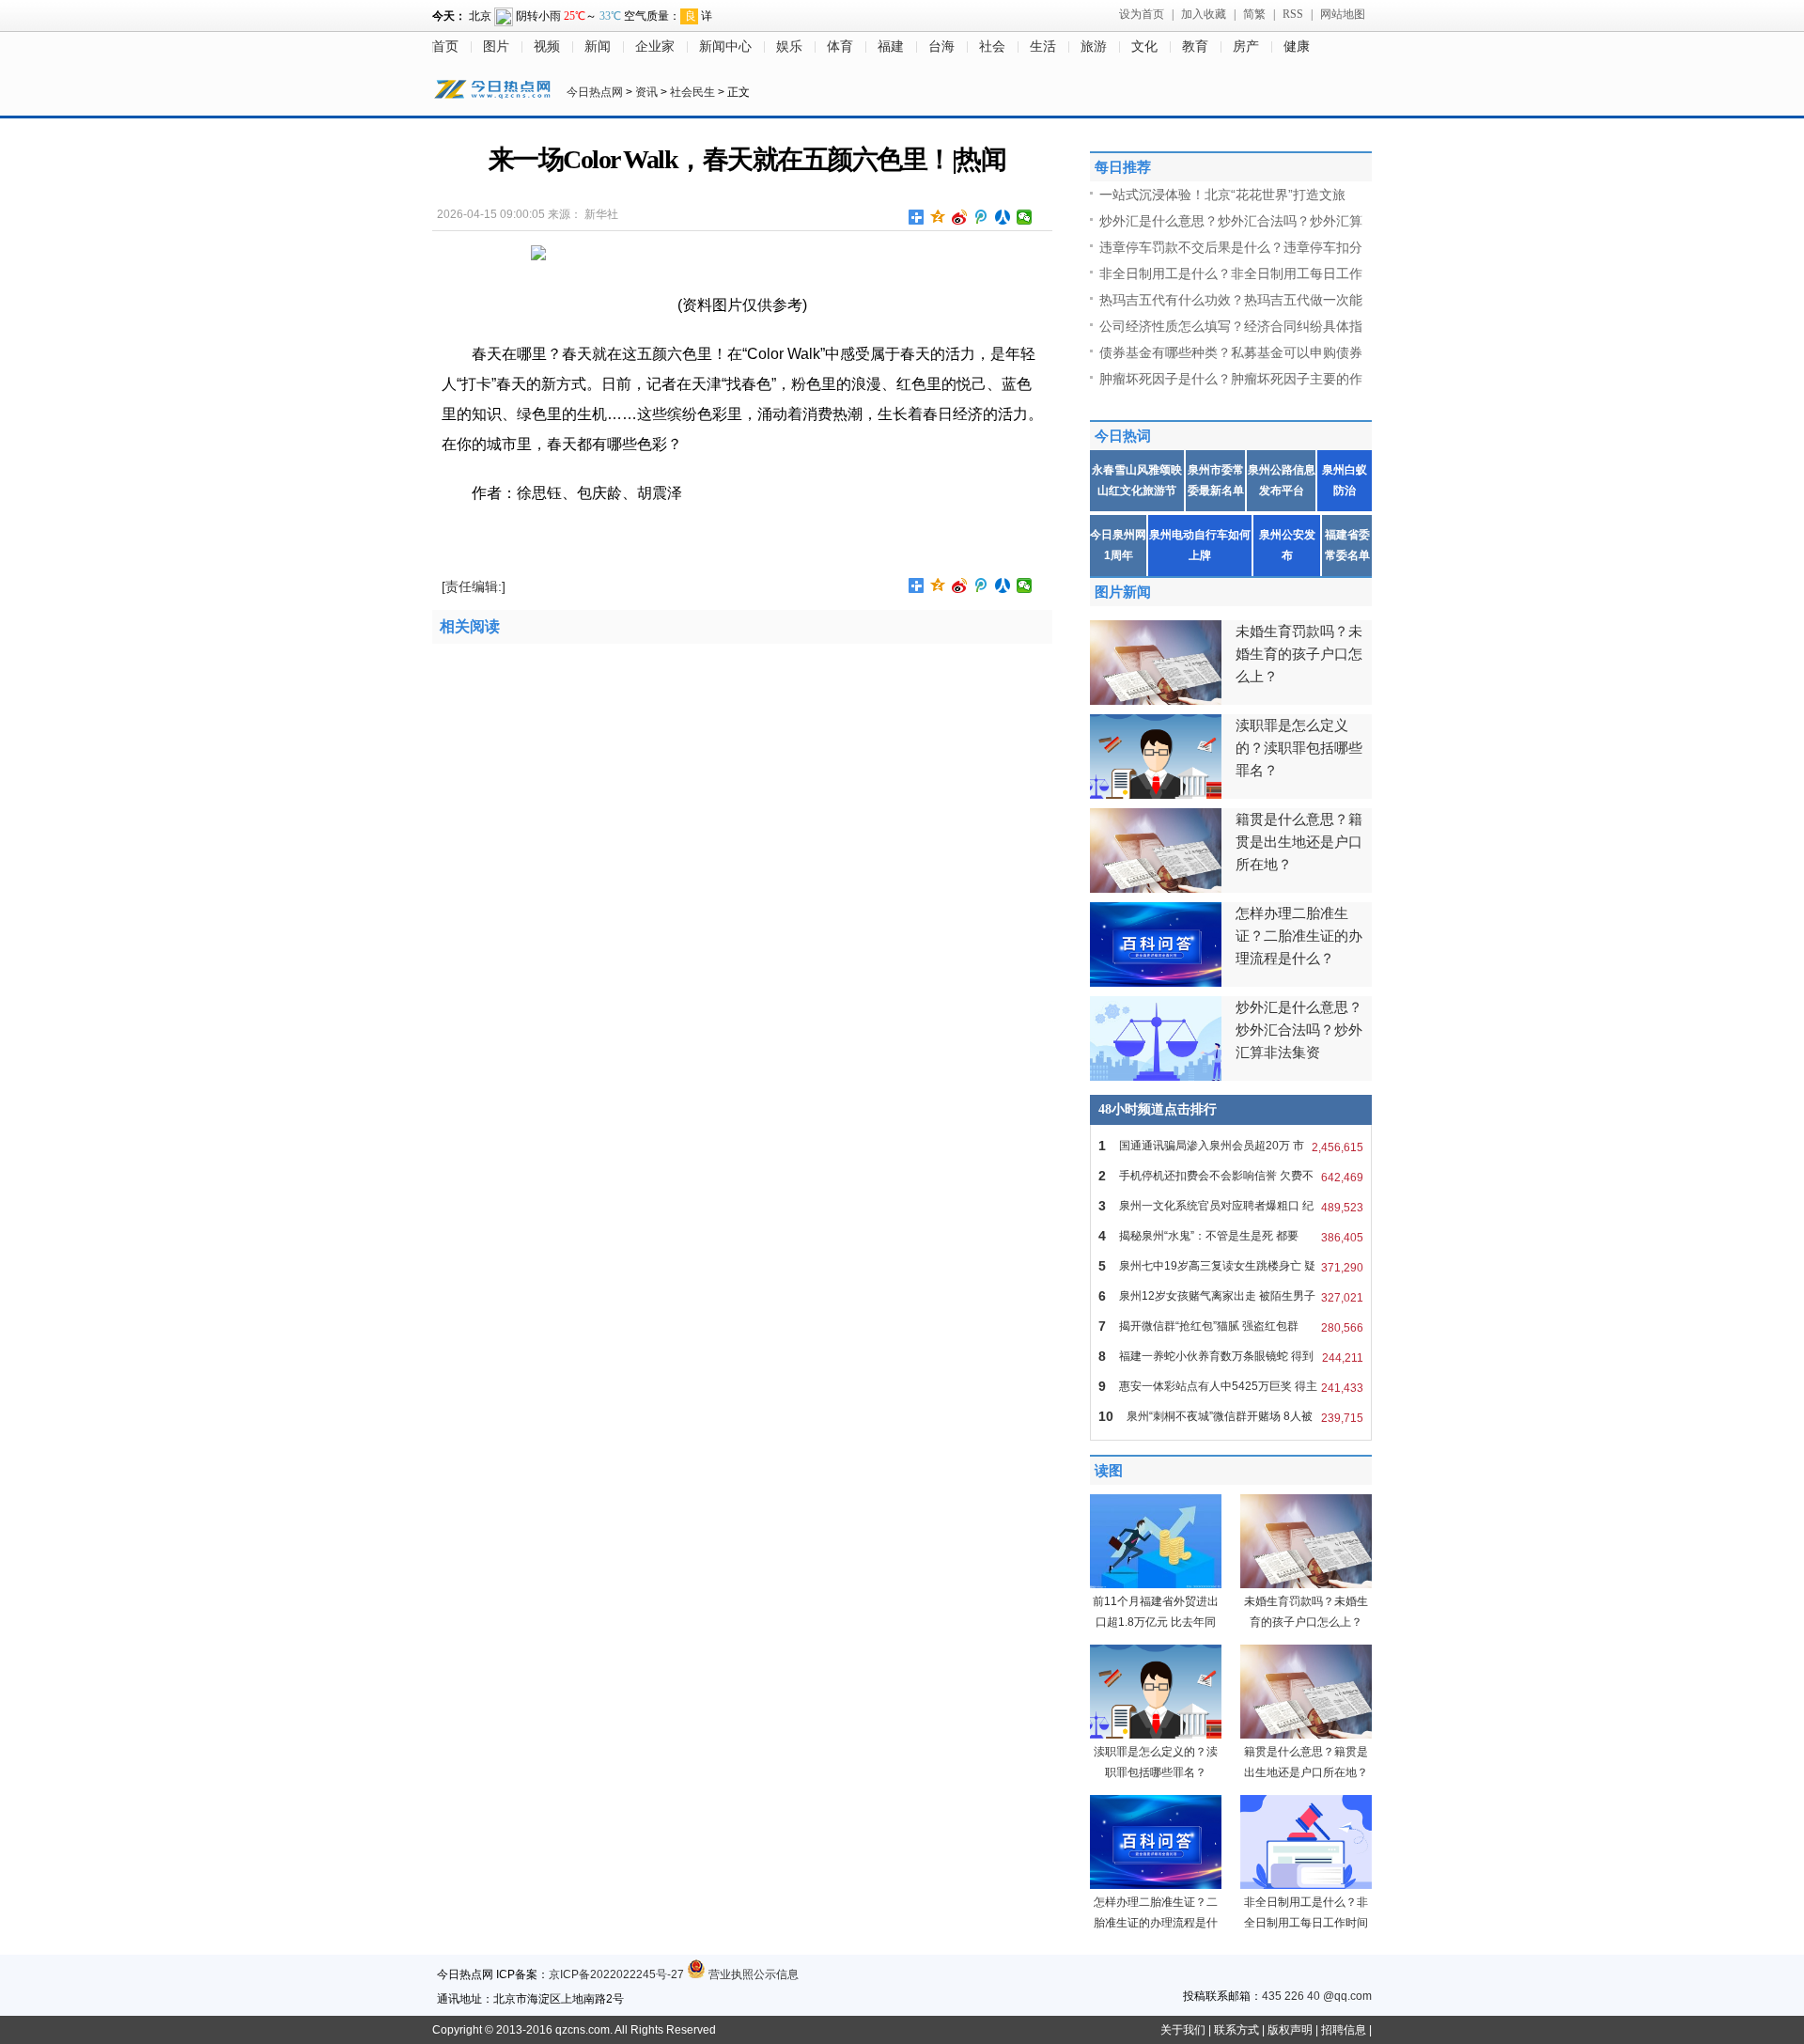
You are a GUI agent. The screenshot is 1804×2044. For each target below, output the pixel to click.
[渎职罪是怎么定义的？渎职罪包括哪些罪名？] (1156, 1735)
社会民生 (692, 92)
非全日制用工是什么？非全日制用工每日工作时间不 (1306, 1923)
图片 (496, 47)
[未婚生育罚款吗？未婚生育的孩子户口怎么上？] (1306, 1584)
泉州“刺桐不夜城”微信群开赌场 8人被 (1231, 1417)
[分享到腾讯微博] (981, 217)
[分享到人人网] (1003, 217)
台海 (941, 47)
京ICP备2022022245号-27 (616, 1974)
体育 (840, 47)
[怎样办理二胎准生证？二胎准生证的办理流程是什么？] (1156, 1885)
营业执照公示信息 (752, 1974)
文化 (1144, 47)
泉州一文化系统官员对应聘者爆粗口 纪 (1231, 1206)
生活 (1043, 47)
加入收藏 (1204, 14)
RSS (1293, 14)
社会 (992, 47)
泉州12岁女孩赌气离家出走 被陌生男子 (1231, 1296)
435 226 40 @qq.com (1317, 1996)
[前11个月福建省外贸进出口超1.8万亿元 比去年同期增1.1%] (1156, 1584)
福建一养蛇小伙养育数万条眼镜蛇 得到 (1231, 1357)
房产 (1246, 47)
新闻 (598, 47)
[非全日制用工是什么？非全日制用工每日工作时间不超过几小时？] (1306, 1885)
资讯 (646, 92)
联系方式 (1236, 2030)
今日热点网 (595, 92)
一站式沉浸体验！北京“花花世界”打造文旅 (1222, 195)
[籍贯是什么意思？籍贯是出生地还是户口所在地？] (1306, 1735)
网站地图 (1343, 14)
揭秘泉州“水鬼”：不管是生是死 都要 (1231, 1236)
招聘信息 (1344, 2030)
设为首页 (1142, 14)
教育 (1195, 47)
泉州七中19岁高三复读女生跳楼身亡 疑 (1231, 1266)
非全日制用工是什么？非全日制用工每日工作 (1231, 273)
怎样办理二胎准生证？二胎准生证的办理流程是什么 (1156, 1923)
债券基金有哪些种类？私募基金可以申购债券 (1231, 352)
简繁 (1254, 14)
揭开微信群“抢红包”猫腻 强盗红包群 (1231, 1326)
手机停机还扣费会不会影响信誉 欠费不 (1231, 1176)
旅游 (1094, 47)
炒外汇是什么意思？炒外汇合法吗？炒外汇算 (1231, 221)
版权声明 (1290, 2030)
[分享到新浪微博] (960, 217)
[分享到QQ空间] (938, 217)
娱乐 (789, 47)
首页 (445, 47)
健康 (1297, 47)
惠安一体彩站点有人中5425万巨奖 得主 (1231, 1387)
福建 (891, 47)
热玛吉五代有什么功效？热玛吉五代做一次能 (1231, 300)
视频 (547, 47)
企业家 (655, 47)
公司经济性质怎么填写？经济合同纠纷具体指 (1231, 326)
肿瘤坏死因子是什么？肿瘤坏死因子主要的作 (1231, 379)
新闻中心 (725, 47)
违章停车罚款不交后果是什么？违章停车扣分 (1231, 247)
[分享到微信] (1025, 217)
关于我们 (1183, 2030)
